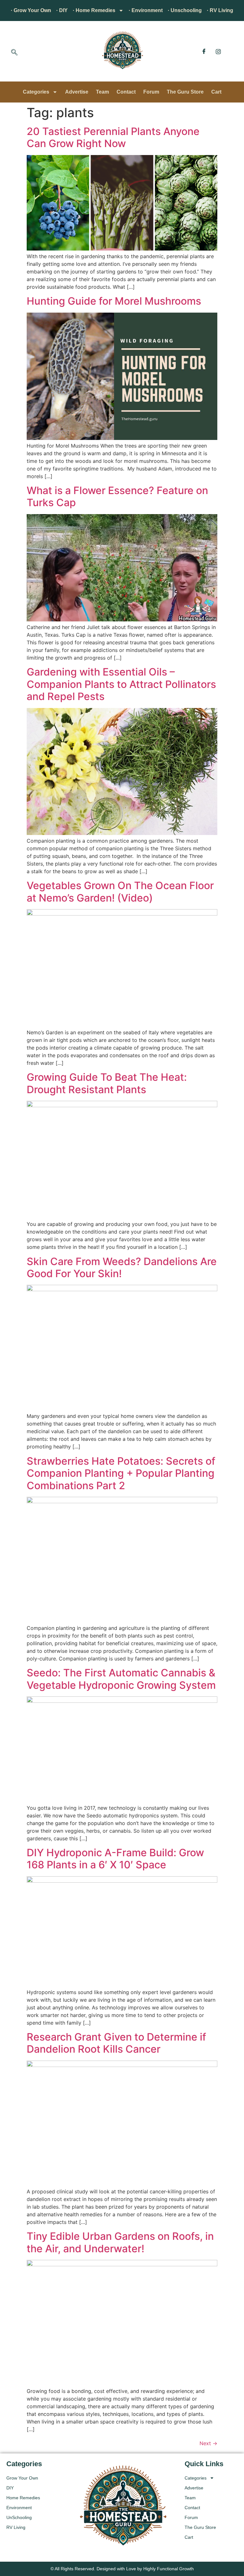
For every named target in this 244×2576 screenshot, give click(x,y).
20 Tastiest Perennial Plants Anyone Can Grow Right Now (113, 137)
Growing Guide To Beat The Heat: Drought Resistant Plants (107, 1083)
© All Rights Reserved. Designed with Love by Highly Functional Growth (122, 2569)
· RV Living (220, 10)
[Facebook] (204, 51)
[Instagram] (218, 51)
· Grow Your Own (31, 10)
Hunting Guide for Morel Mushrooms (114, 301)
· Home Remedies (94, 10)
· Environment (146, 10)
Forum (151, 92)
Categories (36, 92)
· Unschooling (185, 10)
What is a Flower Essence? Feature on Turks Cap (117, 496)
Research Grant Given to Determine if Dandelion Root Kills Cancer (116, 2043)
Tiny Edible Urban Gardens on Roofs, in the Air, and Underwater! (120, 2242)
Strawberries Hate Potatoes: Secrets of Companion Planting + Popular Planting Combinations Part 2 (121, 1473)
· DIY (62, 10)
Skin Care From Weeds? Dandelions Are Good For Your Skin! (122, 1267)
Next (208, 2443)
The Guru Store (185, 92)
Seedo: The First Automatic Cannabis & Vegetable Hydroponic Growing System (121, 1679)
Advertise (77, 92)
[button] (14, 53)
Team (102, 92)
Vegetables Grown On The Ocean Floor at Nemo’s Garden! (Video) (120, 892)
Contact (126, 92)
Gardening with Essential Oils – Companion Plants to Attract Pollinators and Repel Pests (121, 684)
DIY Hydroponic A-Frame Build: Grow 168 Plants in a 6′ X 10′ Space (115, 1859)
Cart (216, 92)
